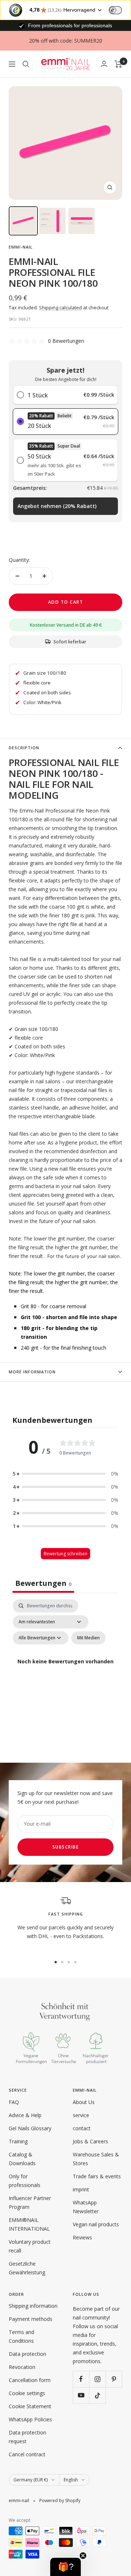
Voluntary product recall (30, 2246)
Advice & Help (25, 2115)
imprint (81, 2189)
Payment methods (31, 2319)
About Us (84, 2102)
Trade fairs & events (97, 2176)
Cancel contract (27, 2454)
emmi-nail (21, 247)
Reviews (82, 2237)
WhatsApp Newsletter (86, 2207)
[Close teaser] (83, 2556)
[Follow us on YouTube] (81, 2395)
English (71, 2480)
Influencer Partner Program (30, 2202)
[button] (65, 1474)
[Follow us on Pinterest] (114, 2379)
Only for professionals (25, 2181)
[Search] (26, 64)
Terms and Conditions (21, 2336)
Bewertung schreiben (65, 1554)
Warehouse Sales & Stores (96, 2159)
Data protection (27, 2354)
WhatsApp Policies (30, 2419)
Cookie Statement (30, 2406)
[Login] (104, 64)
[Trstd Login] (120, 9)
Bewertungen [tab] (43, 1583)
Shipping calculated (60, 307)
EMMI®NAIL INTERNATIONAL (29, 2224)
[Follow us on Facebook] (81, 2379)
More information (32, 1372)
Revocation (22, 2367)
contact (82, 2128)
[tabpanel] (65, 1670)
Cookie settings (27, 2393)
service (81, 2115)
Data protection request (27, 2437)
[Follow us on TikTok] (97, 2395)
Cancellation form (30, 2380)
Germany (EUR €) (31, 2480)
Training (18, 2141)
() (57, 506)
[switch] (115, 10)
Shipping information (33, 2306)
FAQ (14, 2102)
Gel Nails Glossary (30, 2128)
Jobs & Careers (90, 2141)
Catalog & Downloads (22, 2159)
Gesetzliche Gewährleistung (27, 2268)
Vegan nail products (96, 2224)
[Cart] (118, 64)
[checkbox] (88, 1638)
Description (24, 748)
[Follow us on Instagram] (97, 2379)
